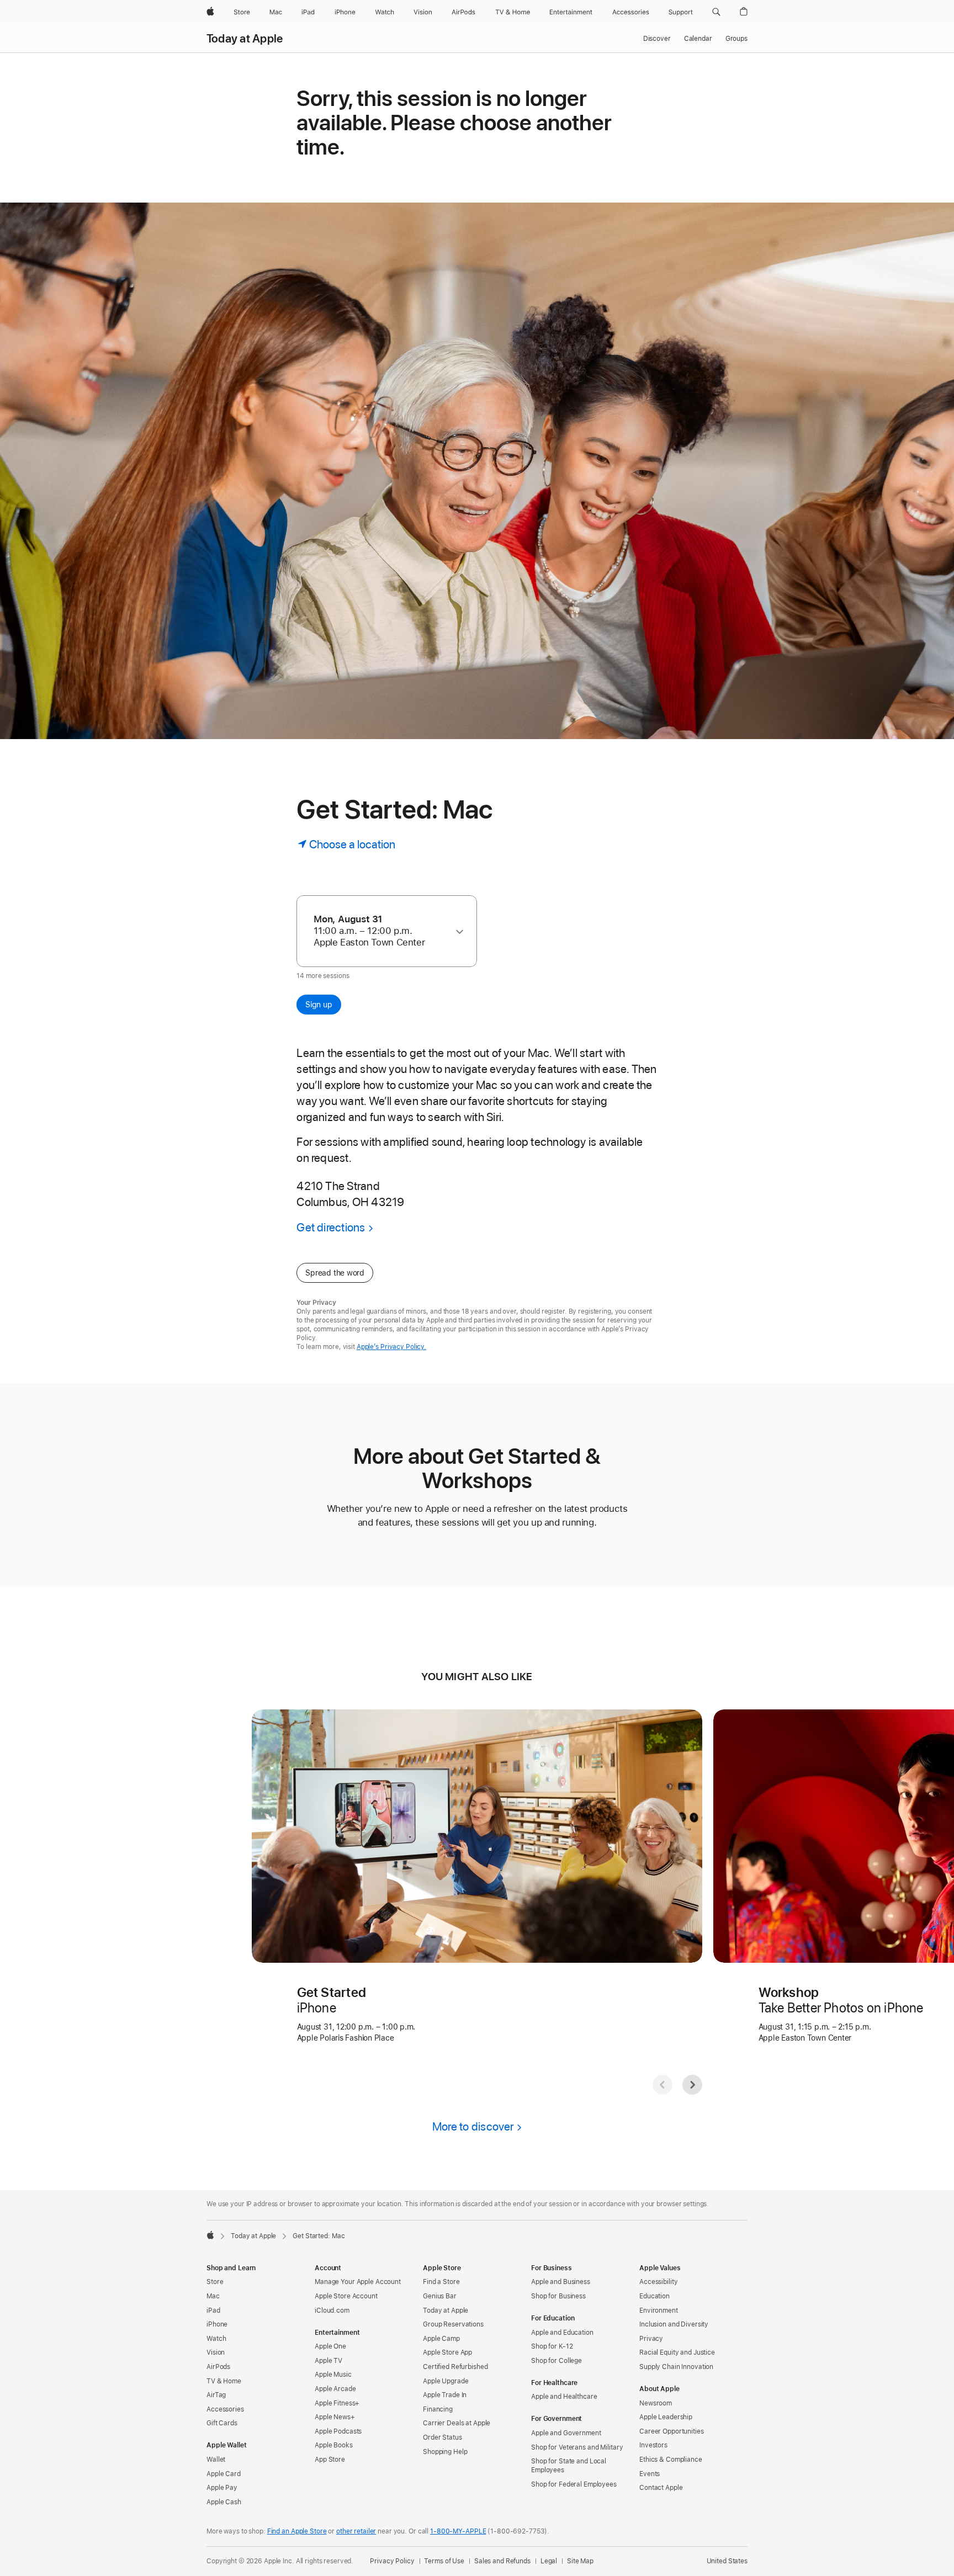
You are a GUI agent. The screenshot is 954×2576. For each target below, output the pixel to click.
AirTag (216, 2395)
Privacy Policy (392, 2561)
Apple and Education (562, 2333)
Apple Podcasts (338, 2431)
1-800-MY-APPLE (458, 2531)
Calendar (698, 39)
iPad (213, 2311)
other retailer (356, 2531)
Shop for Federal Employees (574, 2484)
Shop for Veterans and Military (577, 2447)
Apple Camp (441, 2339)
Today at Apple (245, 39)
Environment (659, 2311)
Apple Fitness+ (337, 2403)
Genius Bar (440, 2296)
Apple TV (328, 2361)
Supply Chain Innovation (676, 2367)
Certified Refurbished (455, 2367)
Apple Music (333, 2375)
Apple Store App (447, 2352)
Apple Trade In (445, 2395)
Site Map (580, 2561)
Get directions (331, 1227)
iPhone (217, 2324)
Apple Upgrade (446, 2381)
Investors (653, 2445)
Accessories (225, 2409)
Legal (549, 2561)
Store (215, 2282)
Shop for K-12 (552, 2346)
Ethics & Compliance (671, 2460)
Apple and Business (561, 2282)
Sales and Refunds (502, 2561)
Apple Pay (222, 2488)
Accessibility (658, 2282)
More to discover (473, 2126)
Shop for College (556, 2361)
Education (654, 2296)
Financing (438, 2409)
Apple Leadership (666, 2417)
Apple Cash (224, 2502)
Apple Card (224, 2474)
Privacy (651, 2339)
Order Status (442, 2437)
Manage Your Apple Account (358, 2282)
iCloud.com (332, 2311)
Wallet (216, 2460)
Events (650, 2474)
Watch (216, 2339)
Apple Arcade (335, 2389)
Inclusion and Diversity (674, 2324)
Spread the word (335, 1273)
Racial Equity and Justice (677, 2352)
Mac (213, 2296)
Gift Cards (222, 2423)
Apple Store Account (346, 2296)
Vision (216, 2352)
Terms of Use (444, 2561)
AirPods (218, 2367)
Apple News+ (335, 2417)
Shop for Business (558, 2296)
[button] (716, 12)
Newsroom (656, 2403)
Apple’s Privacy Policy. (391, 1347)
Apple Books (334, 2445)
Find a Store (441, 2282)
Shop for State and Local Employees (569, 2466)
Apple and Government (566, 2433)
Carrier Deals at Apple (457, 2423)
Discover (657, 39)
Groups (736, 39)
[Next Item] (692, 2085)
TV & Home (224, 2381)
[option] (381, 931)
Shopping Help (445, 2452)
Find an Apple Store (297, 2531)
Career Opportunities (672, 2431)
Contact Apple (661, 2488)
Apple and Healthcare (564, 2397)
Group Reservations (453, 2324)
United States (727, 2561)
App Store (330, 2460)
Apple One (330, 2346)
